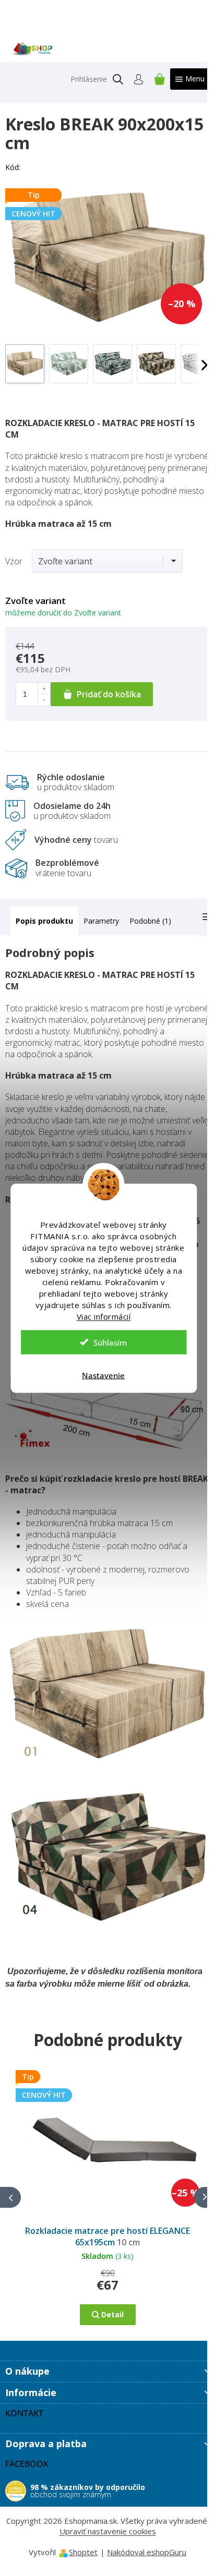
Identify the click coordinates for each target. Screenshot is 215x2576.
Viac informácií (104, 1316)
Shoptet (83, 2552)
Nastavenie (103, 1375)
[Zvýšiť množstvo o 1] (44, 688)
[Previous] (10, 2197)
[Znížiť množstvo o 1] (44, 700)
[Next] (205, 2197)
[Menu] (190, 79)
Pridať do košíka (109, 694)
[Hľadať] (118, 79)
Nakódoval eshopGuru (147, 2552)
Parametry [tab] (101, 921)
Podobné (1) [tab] (150, 921)
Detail (112, 2314)
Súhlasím (110, 1342)
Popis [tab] (26, 921)
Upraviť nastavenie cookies (108, 2531)
